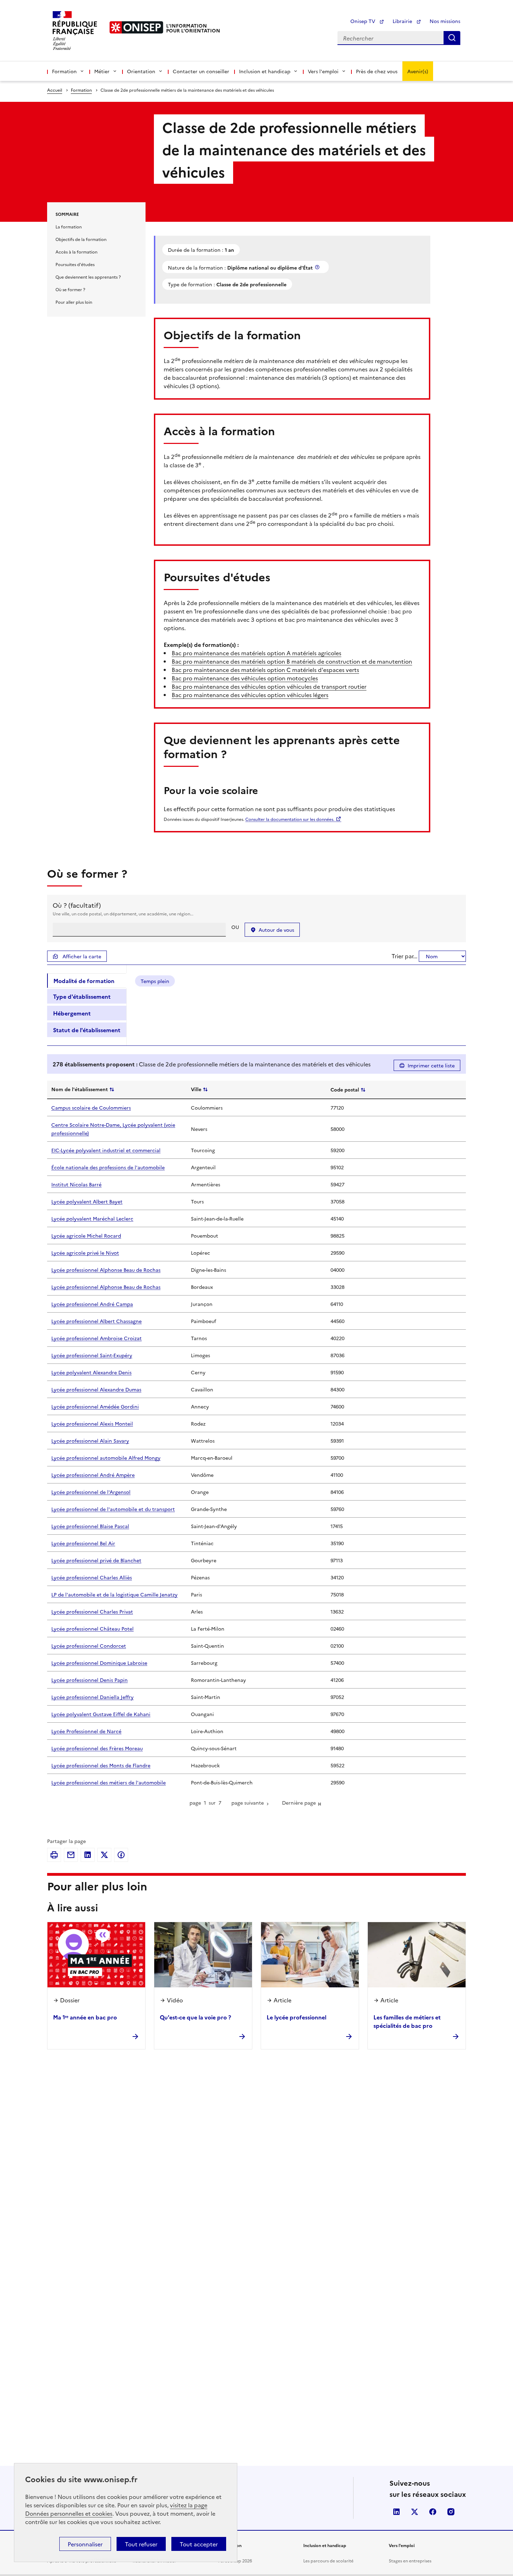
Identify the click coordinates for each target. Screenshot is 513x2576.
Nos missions (445, 21)
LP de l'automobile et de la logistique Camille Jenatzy (114, 1594)
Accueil (55, 90)
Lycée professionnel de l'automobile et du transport (113, 1509)
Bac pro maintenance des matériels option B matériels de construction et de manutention (292, 661)
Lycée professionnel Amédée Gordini (95, 1406)
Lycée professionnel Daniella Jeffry (92, 1697)
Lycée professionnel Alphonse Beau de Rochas (106, 1270)
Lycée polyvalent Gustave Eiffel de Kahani (101, 1714)
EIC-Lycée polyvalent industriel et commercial (106, 1150)
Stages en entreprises (410, 2560)
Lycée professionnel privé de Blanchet (96, 1560)
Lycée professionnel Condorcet (89, 1646)
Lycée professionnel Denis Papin (90, 1680)
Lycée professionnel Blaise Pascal (90, 1526)
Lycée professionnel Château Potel (92, 1629)
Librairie (403, 21)
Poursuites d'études (75, 264)
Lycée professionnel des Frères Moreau (97, 1748)
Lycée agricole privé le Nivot (85, 1253)
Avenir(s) (418, 71)
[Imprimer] (54, 1855)
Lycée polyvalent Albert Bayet (87, 1201)
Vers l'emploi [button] (323, 71)
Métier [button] (102, 71)
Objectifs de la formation (81, 239)
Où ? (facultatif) (77, 905)
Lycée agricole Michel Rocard (86, 1236)
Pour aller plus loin (74, 302)
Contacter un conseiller (201, 71)
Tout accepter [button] (199, 2544)
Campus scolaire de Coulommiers (91, 1108)
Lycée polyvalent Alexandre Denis (91, 1372)
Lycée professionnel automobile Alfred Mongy (106, 1458)
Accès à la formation (76, 252)
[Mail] (71, 1855)
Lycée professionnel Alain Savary (90, 1441)
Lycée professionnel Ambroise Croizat (96, 1338)
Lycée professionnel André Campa (92, 1304)
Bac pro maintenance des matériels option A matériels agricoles (256, 653)
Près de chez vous (377, 71)
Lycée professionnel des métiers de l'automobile (109, 1782)
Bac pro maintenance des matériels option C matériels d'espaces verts (265, 670)
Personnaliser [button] (85, 2544)
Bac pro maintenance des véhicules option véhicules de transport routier (269, 686)
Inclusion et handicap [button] (265, 71)
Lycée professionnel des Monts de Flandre (101, 1765)
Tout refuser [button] (141, 2544)
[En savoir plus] (318, 267)
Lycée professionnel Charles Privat (92, 1611)
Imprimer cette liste (431, 1065)
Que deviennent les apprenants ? (88, 277)
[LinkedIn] (88, 1855)
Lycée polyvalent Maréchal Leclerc (92, 1218)
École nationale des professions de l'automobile (108, 1167)
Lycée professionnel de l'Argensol (91, 1492)
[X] (104, 1855)
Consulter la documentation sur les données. (290, 819)
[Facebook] (121, 1855)
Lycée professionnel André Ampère (93, 1475)
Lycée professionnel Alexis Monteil (92, 1423)
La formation (69, 226)
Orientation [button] (141, 71)
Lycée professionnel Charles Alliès (92, 1577)
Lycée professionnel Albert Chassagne (96, 1321)
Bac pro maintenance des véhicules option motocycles (245, 678)
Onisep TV (363, 21)
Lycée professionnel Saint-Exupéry (92, 1355)
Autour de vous (276, 930)
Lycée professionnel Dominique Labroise (99, 1663)
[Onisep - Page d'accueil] (136, 27)
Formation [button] (64, 71)
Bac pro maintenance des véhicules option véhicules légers (250, 695)
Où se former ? (70, 289)
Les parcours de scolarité (328, 2560)
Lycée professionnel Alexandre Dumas (96, 1389)
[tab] (87, 981)
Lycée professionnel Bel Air (83, 1543)
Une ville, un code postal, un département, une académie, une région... (123, 913)
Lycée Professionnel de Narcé (86, 1731)
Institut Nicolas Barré (76, 1184)
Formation (81, 90)
